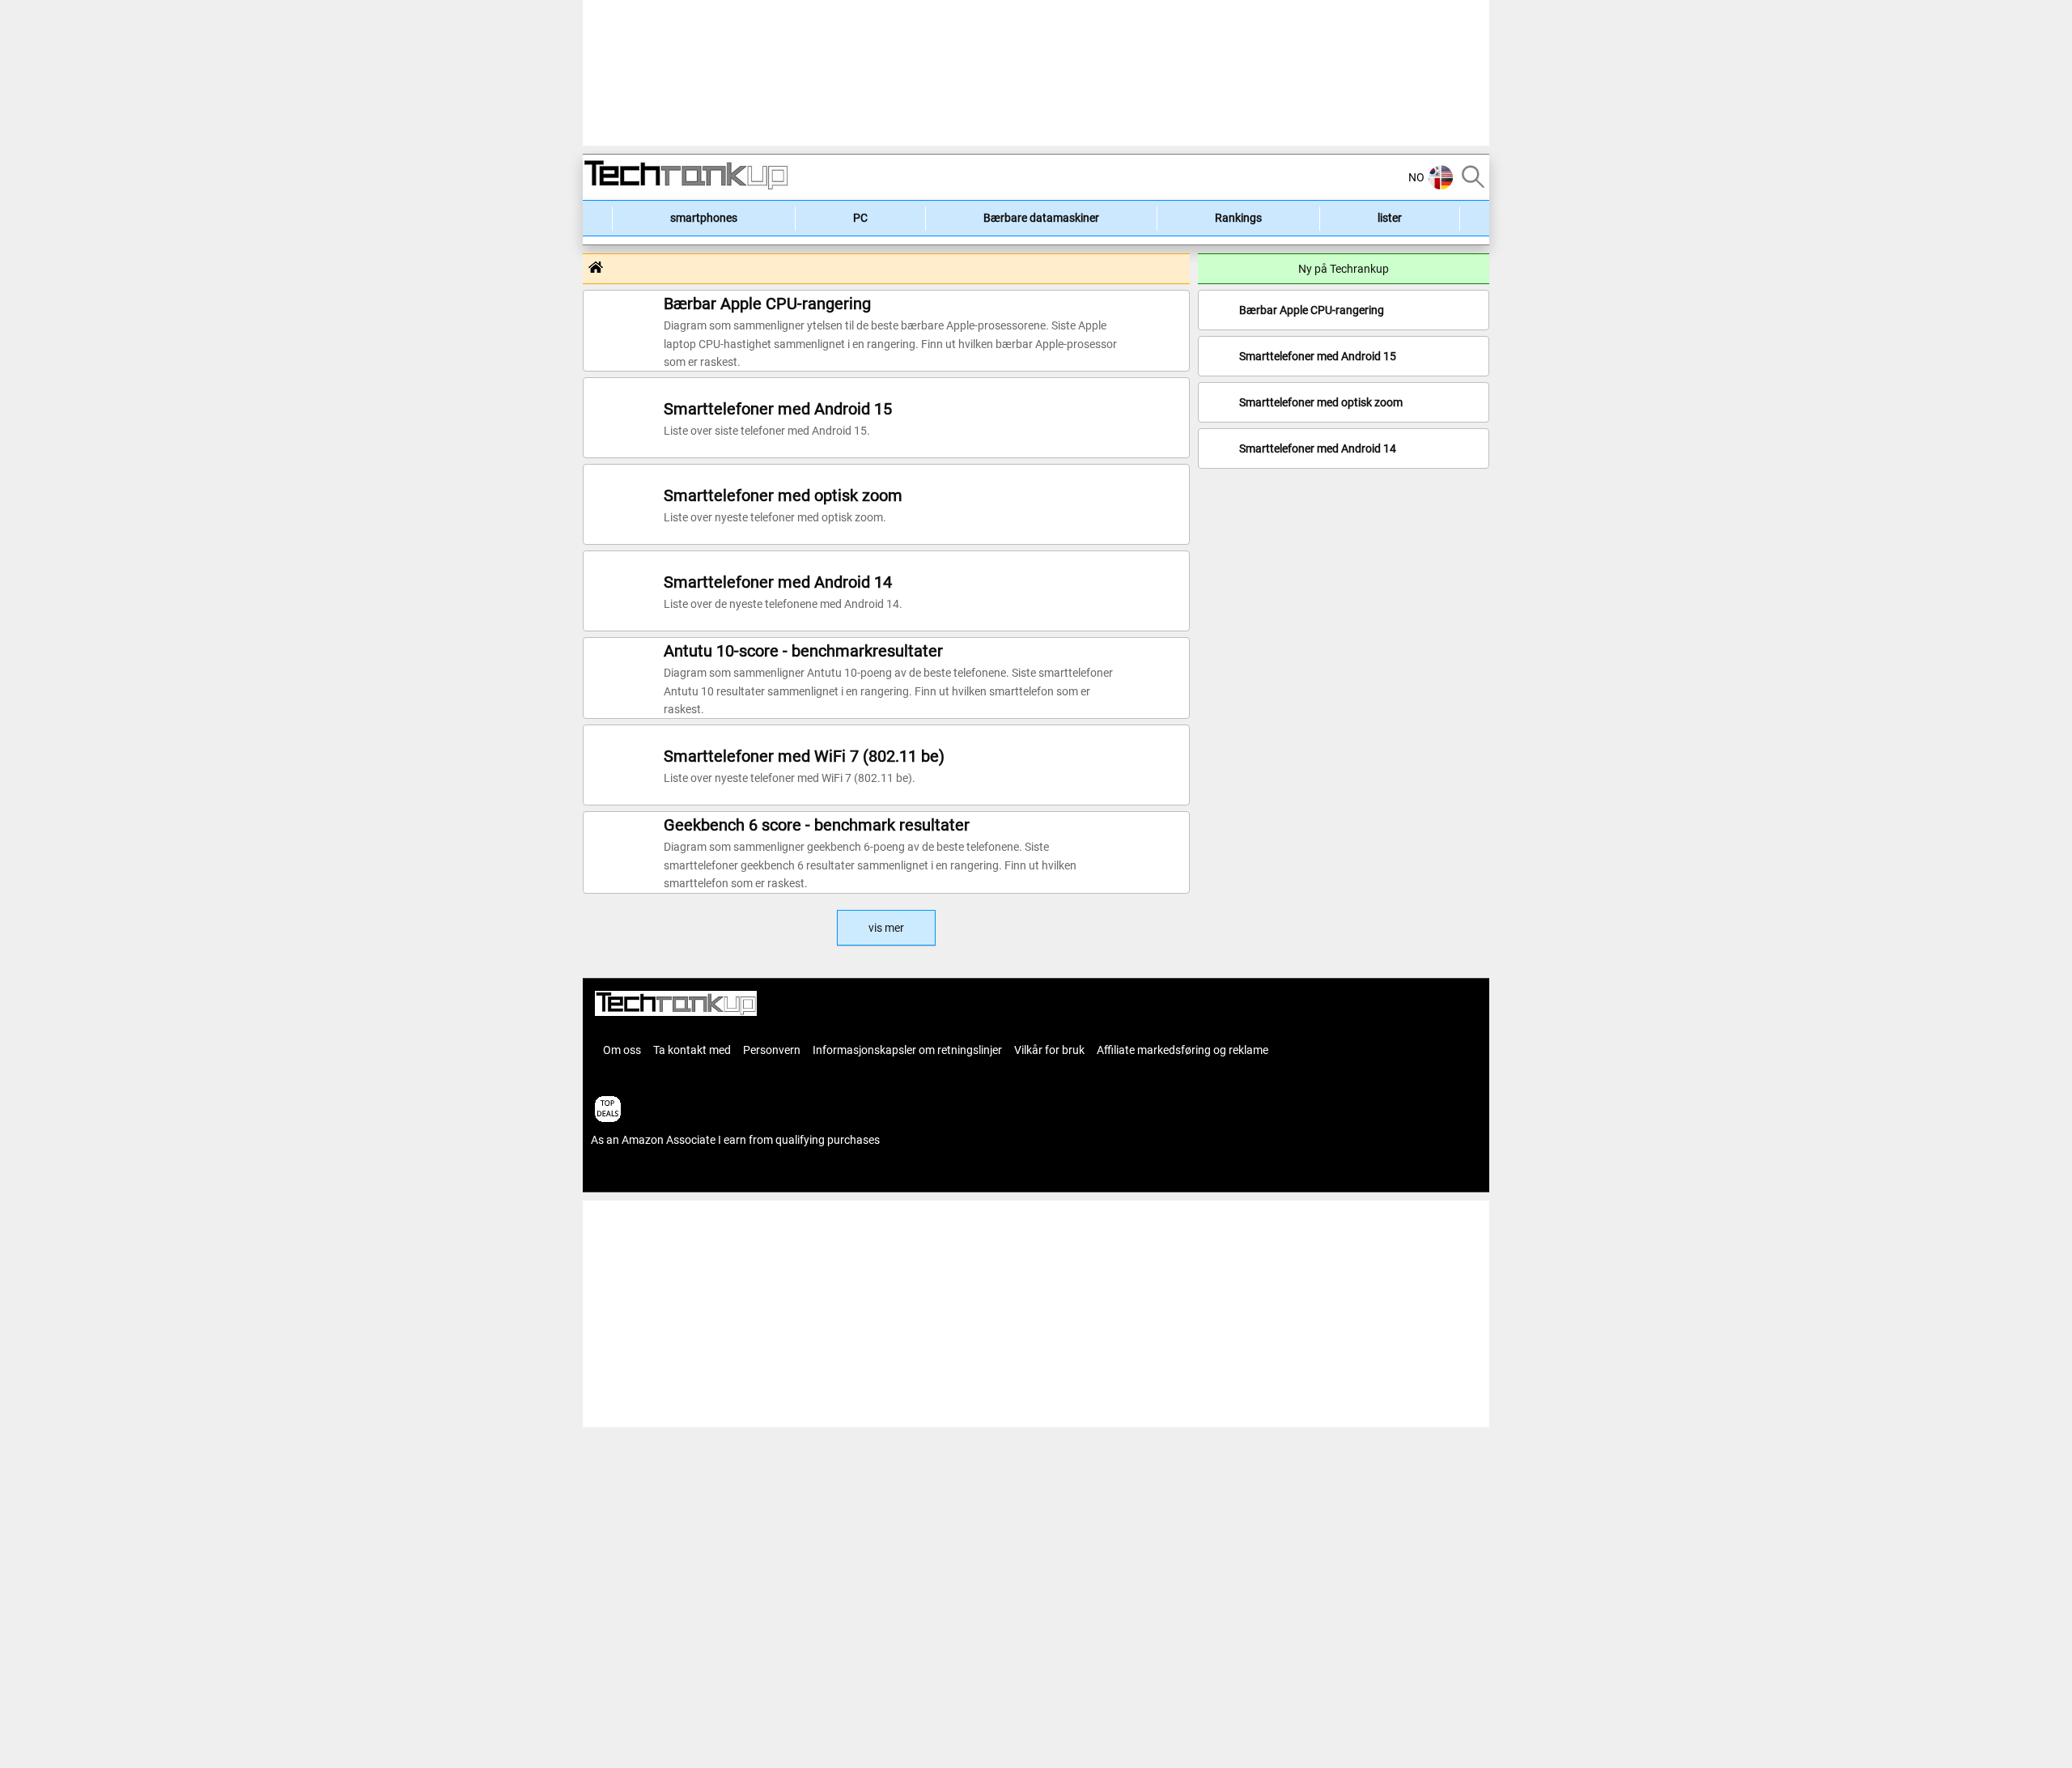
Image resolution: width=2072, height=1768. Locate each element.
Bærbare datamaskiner (1041, 218)
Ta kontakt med (692, 1050)
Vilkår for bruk (1049, 1050)
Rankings (1238, 218)
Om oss (622, 1050)
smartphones (704, 218)
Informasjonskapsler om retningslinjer (907, 1050)
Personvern (772, 1050)
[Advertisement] (510, 243)
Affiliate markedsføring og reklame (1182, 1050)
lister (1390, 218)
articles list (618, 1175)
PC (860, 218)
